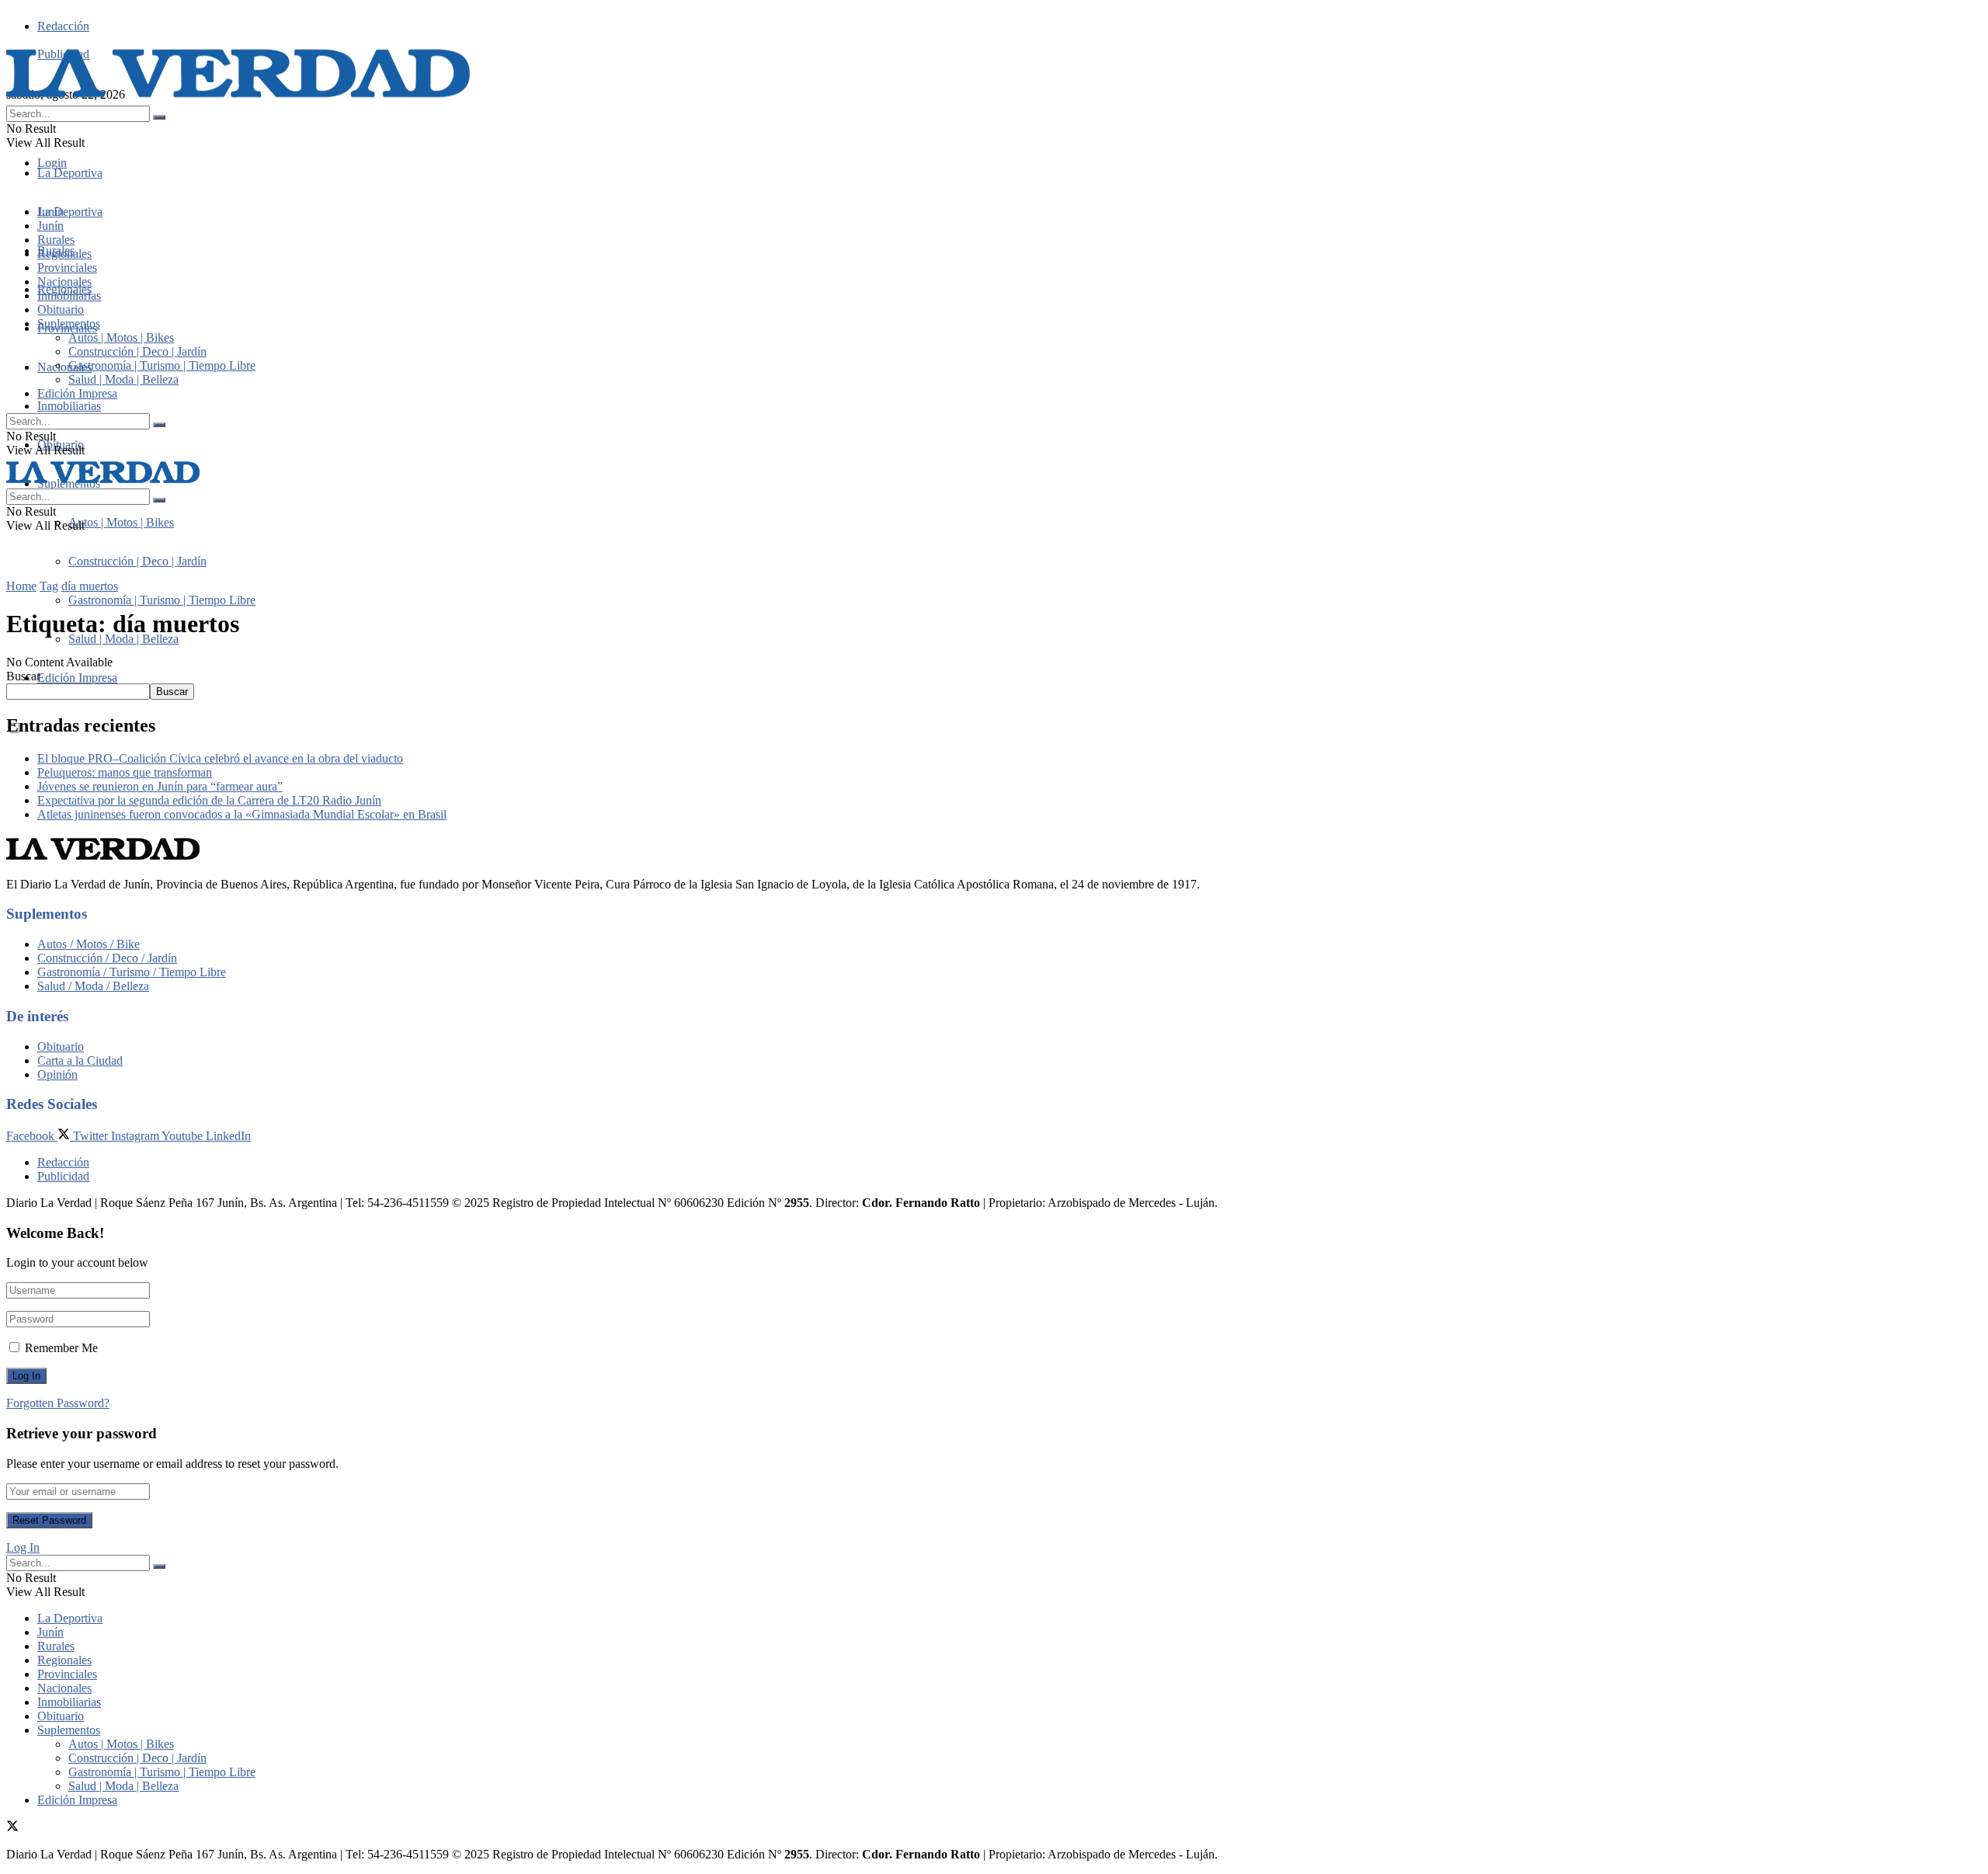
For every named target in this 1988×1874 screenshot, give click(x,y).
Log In (23, 1547)
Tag (49, 586)
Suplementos (69, 323)
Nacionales (64, 367)
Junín (50, 226)
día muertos (90, 586)
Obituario (61, 309)
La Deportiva (70, 173)
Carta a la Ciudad (80, 1060)
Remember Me (61, 1348)
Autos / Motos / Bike (89, 944)
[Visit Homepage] (239, 98)
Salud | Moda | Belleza (123, 639)
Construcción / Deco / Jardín (107, 958)
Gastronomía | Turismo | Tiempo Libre (162, 600)
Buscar (23, 676)
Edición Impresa (77, 678)
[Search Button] (159, 117)
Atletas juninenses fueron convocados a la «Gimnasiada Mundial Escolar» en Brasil (242, 814)
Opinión (57, 1074)
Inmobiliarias (69, 406)
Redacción (63, 26)
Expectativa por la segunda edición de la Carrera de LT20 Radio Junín (209, 800)
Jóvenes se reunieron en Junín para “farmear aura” (160, 786)
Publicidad (63, 1176)
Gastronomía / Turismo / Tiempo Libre (132, 972)
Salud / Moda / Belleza (93, 986)
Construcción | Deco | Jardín (137, 561)
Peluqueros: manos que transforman (125, 772)
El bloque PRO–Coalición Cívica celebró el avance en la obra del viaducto (220, 758)
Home (21, 586)
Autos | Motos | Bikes (121, 522)
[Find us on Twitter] (12, 1828)
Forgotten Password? (58, 1403)
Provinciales (67, 268)
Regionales (64, 254)
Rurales (56, 240)
